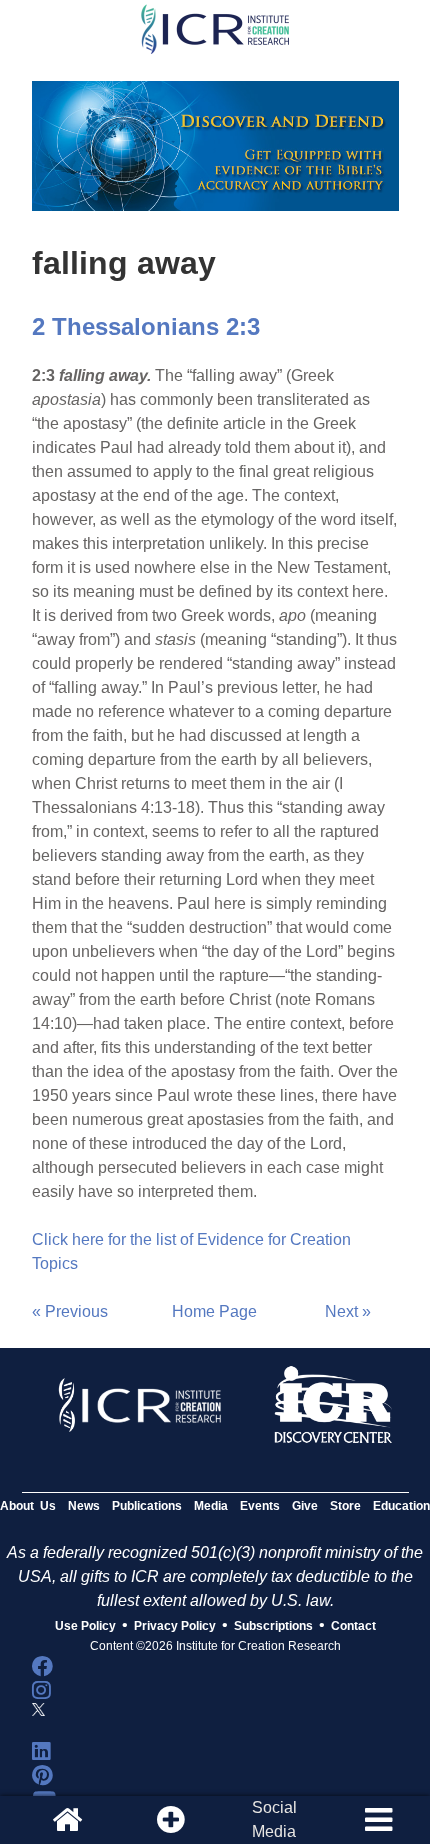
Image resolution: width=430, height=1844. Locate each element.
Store (345, 1506)
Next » (348, 1311)
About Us (28, 1506)
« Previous (70, 1311)
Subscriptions (273, 1626)
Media (211, 1506)
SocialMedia (274, 1819)
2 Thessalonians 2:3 (146, 326)
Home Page (214, 1311)
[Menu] (378, 1820)
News (84, 1506)
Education (401, 1506)
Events (260, 1506)
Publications (147, 1506)
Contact (353, 1626)
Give (305, 1506)
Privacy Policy (175, 1626)
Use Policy (85, 1626)
